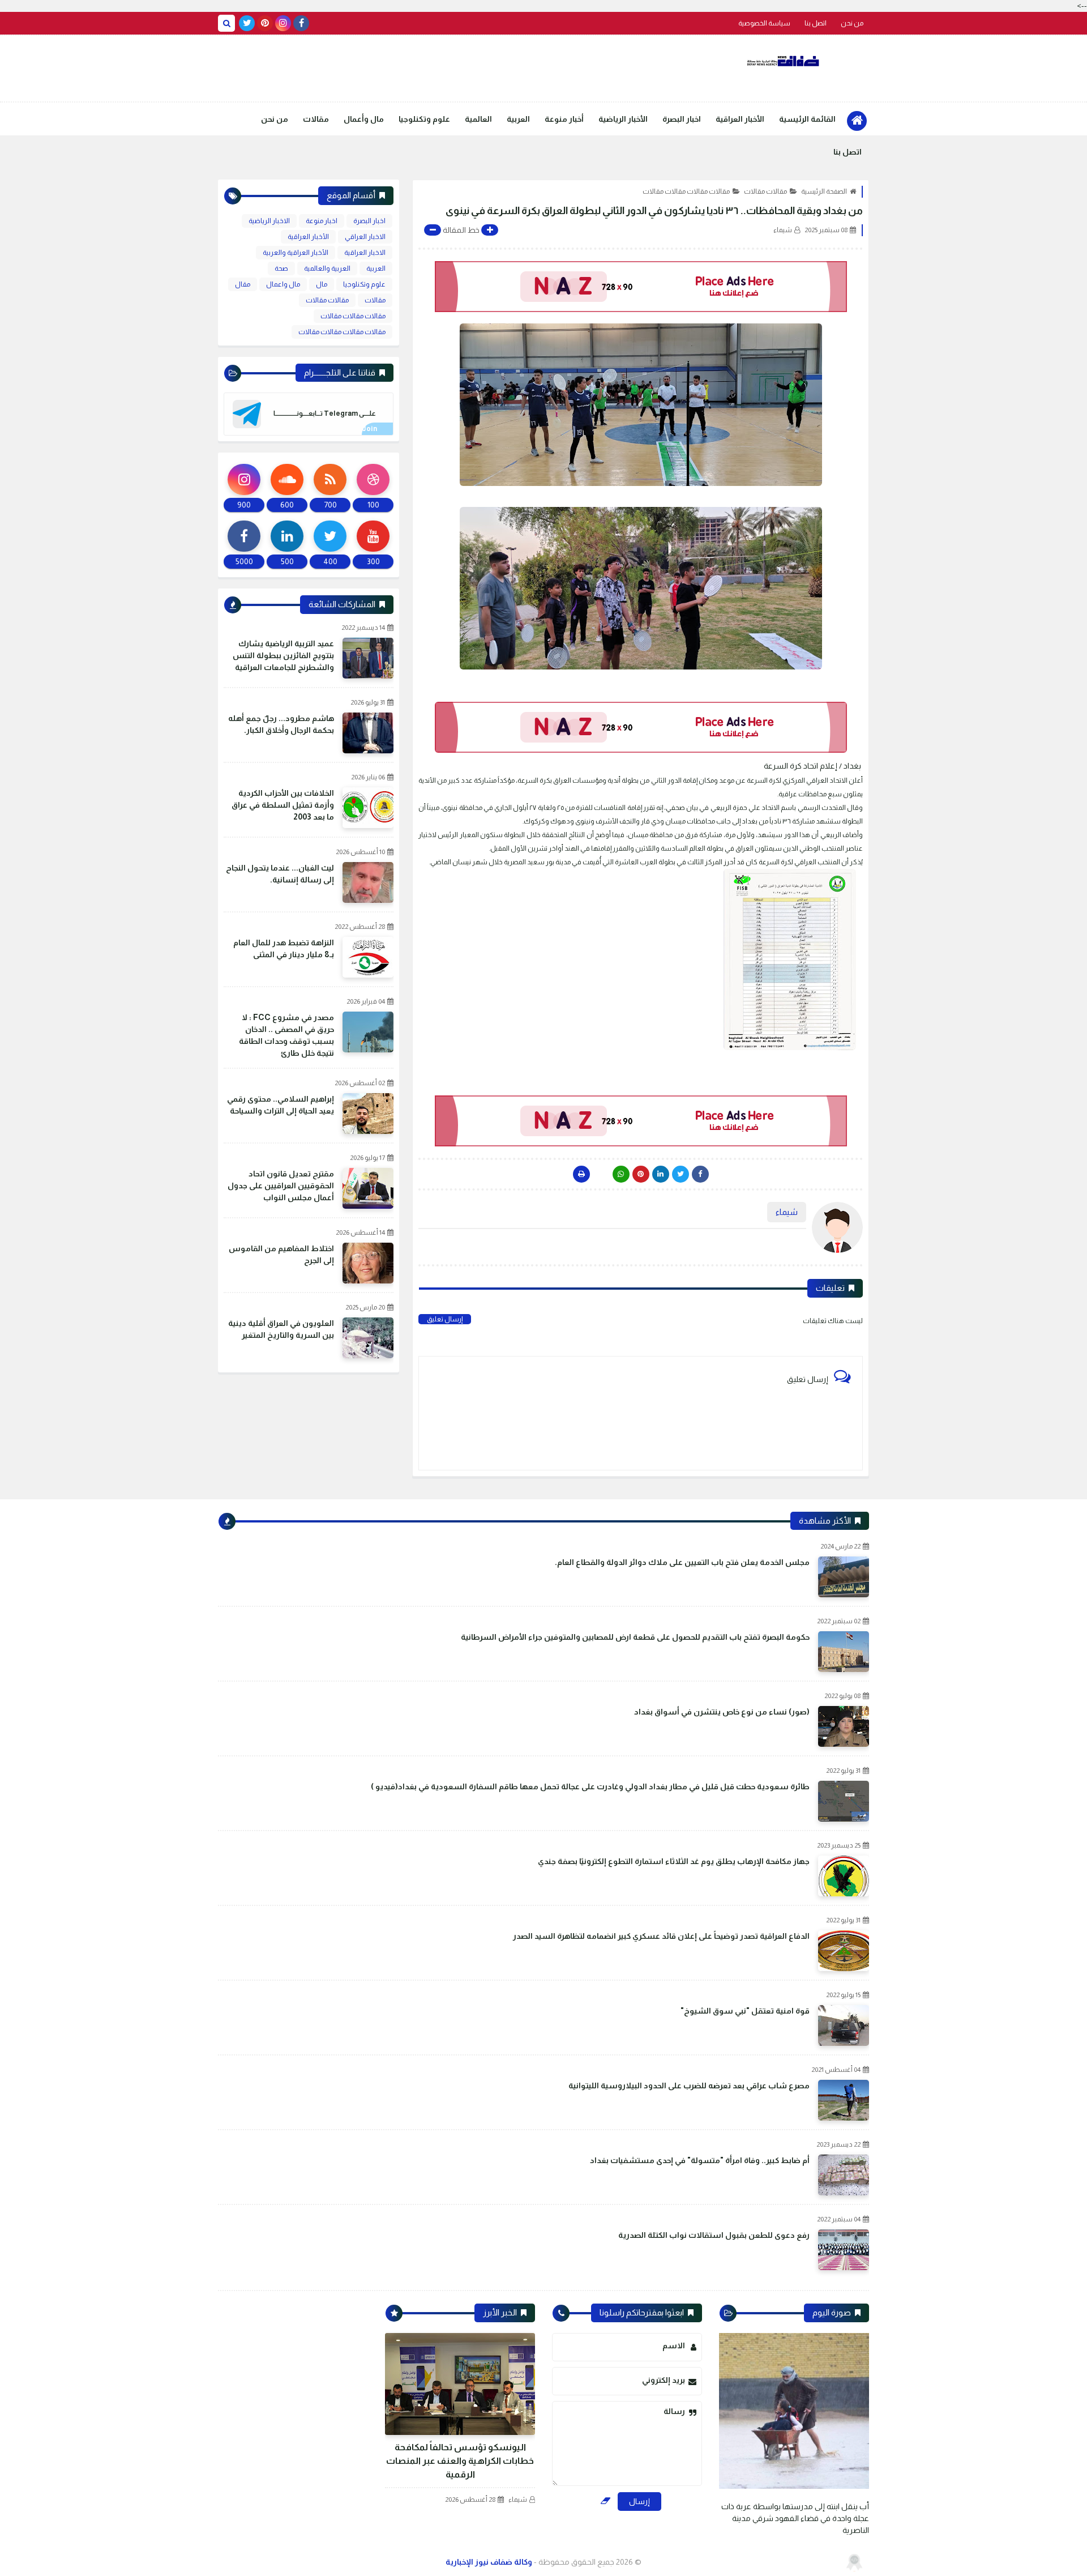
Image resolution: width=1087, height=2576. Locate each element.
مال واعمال (283, 284)
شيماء (518, 2500)
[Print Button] (581, 1174)
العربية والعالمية (327, 268)
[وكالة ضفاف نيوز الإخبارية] (784, 61)
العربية (518, 119)
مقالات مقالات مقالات (353, 316)
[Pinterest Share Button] (661, 1174)
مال (322, 284)
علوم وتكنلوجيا (424, 119)
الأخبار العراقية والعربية (296, 253)
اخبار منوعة (322, 221)
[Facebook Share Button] (700, 1174)
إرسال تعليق (445, 1319)
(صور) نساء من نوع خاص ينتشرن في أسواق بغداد (722, 1712)
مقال (243, 284)
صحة (281, 268)
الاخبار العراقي (365, 237)
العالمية (478, 119)
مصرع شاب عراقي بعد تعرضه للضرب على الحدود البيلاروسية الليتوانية (689, 2085)
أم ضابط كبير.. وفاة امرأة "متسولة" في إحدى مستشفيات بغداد (700, 2160)
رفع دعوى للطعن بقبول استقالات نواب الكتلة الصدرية (714, 2235)
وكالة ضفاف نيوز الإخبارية (489, 2562)
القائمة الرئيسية (807, 119)
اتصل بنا (816, 23)
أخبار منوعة (564, 119)
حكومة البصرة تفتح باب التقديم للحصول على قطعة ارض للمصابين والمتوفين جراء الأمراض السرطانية (635, 1637)
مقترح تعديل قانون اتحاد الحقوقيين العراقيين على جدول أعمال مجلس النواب (281, 1185)
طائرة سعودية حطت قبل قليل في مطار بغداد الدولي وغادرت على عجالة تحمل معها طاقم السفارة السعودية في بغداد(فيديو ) (590, 1786)
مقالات (316, 119)
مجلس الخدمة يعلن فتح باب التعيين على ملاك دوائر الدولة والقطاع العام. (682, 1562)
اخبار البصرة (682, 119)
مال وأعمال (364, 119)
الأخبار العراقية (740, 119)
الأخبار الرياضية (623, 119)
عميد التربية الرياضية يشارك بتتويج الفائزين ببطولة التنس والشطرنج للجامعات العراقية (283, 655)
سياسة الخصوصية (764, 23)
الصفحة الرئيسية (824, 191)
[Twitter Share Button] (681, 1174)
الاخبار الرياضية (269, 221)
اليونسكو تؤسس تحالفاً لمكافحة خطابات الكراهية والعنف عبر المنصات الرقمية (460, 2461)
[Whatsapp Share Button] (621, 1174)
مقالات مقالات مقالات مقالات (686, 191)
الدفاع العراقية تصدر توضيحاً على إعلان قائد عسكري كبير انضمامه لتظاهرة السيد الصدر (661, 1936)
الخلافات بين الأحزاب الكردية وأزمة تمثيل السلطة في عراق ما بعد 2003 (283, 805)
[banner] (641, 287)
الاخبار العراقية (365, 253)
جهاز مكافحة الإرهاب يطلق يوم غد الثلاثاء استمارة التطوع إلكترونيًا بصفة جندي (674, 1861)
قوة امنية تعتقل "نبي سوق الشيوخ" (745, 2011)
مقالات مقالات (765, 191)
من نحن (852, 23)
